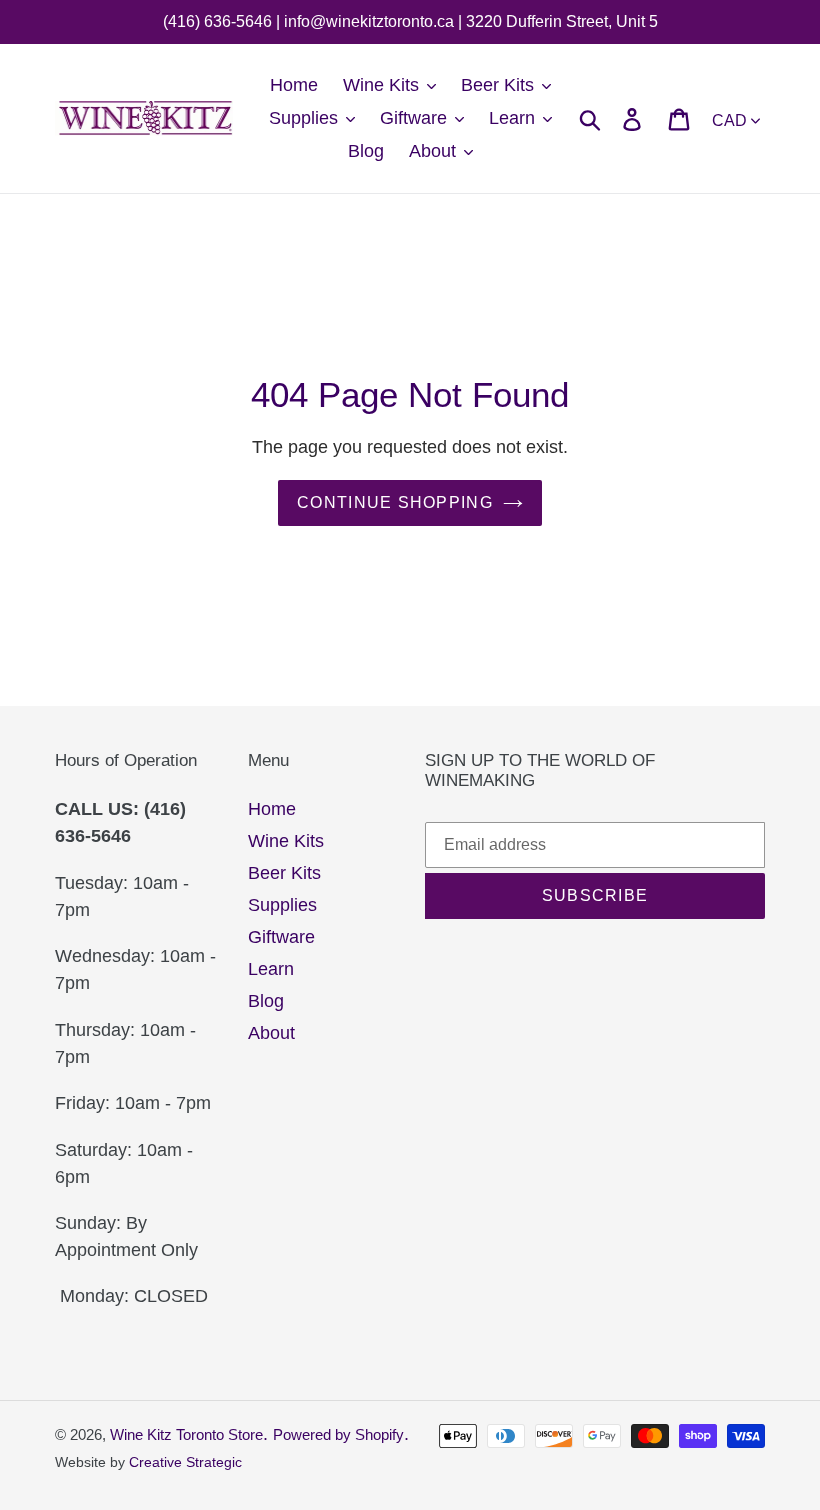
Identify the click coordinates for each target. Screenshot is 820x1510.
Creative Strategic (185, 1462)
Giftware (281, 937)
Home (272, 809)
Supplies (282, 905)
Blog (266, 1001)
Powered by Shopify (338, 1434)
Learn (271, 969)
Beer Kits (284, 873)
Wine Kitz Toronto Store (186, 1434)
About (271, 1033)
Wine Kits (286, 841)
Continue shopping (395, 502)
